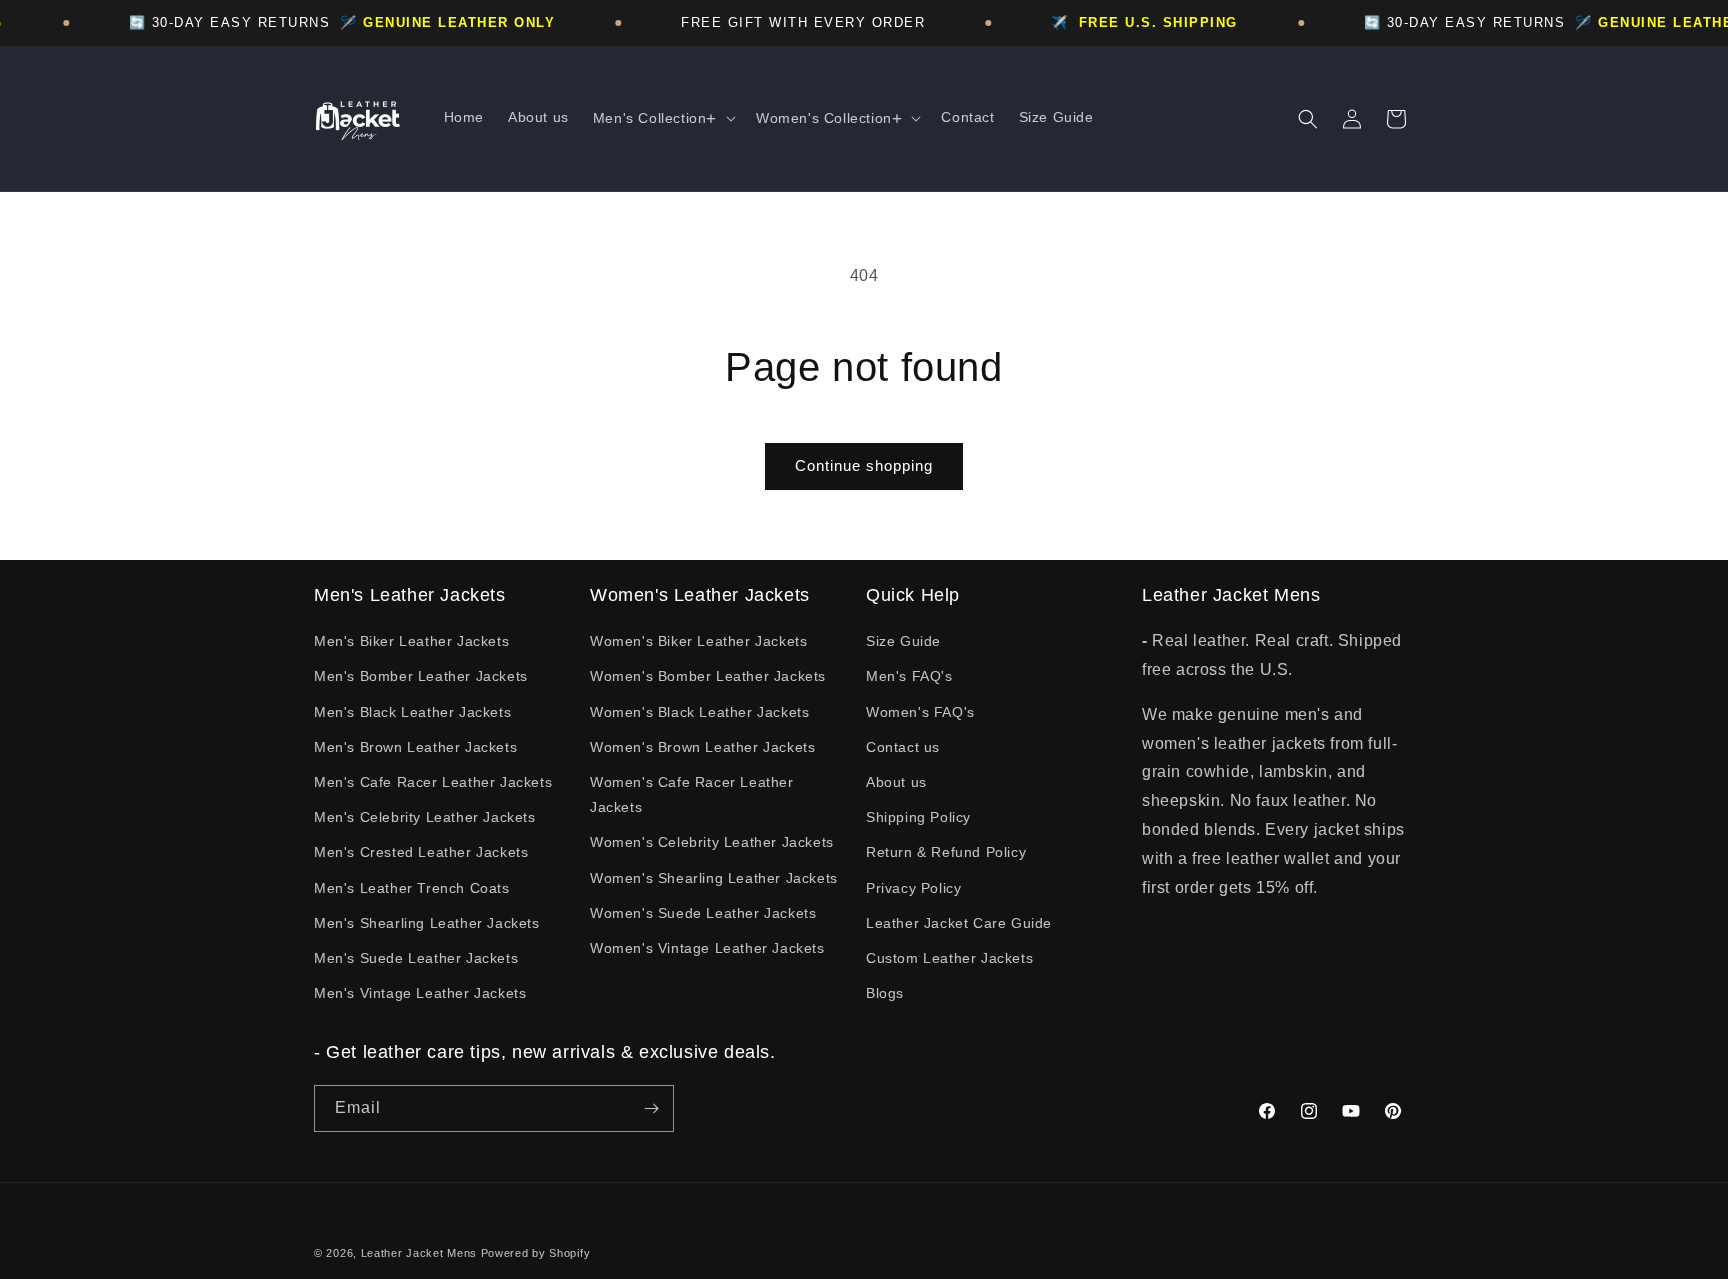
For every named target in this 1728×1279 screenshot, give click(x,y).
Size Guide (903, 641)
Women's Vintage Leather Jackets (707, 948)
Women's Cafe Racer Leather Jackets (692, 794)
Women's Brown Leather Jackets (702, 747)
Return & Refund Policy (946, 852)
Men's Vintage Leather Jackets (420, 993)
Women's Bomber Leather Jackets (708, 676)
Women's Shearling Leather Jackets (714, 878)
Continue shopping (864, 465)
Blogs (885, 993)
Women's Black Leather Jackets (699, 712)
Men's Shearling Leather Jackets (427, 923)
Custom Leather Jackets (949, 958)
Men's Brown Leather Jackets (415, 747)
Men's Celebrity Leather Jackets (425, 817)
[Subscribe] (651, 1108)
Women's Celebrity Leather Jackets (712, 842)
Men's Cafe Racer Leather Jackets (433, 782)
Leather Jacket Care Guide (959, 923)
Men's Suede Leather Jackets (416, 958)
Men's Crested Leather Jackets (421, 852)
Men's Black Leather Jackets (412, 712)
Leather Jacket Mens (419, 1253)
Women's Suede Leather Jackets (703, 913)
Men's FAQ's (909, 676)
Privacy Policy (913, 888)
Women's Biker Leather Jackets (698, 641)
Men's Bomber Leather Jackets (421, 676)
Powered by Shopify (536, 1253)
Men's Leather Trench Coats (412, 888)
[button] (662, 119)
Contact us (903, 747)
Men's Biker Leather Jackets (411, 641)
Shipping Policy (918, 817)
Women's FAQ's (920, 712)
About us (896, 782)
